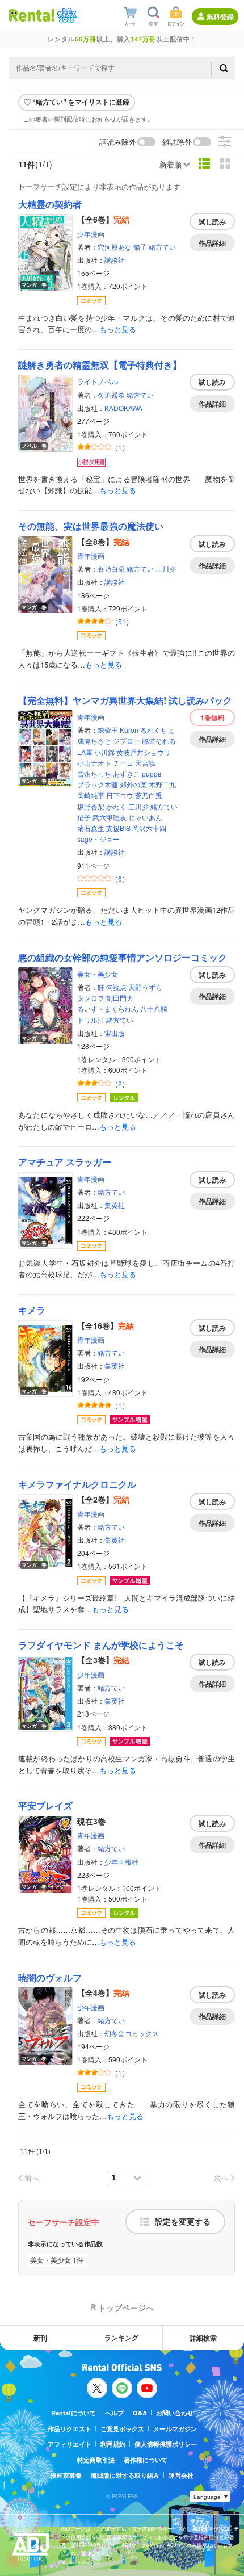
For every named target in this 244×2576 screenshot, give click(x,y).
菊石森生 (91, 828)
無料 (213, 718)
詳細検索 (203, 2338)
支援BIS (118, 828)
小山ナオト (94, 763)
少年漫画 (91, 234)
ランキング (121, 2338)
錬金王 (108, 730)
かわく (116, 806)
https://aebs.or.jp (81, 2562)
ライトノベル (98, 381)
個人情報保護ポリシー (166, 2444)
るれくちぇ (157, 730)
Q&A (140, 2413)
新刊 (40, 2338)
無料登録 (220, 16)
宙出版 (115, 1033)
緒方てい (162, 247)
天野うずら (145, 987)
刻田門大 (120, 998)
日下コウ (120, 795)
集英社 (115, 1205)
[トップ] (32, 15)
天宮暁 (145, 763)
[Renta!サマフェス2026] (66, 15)
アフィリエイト (70, 2444)
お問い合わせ (175, 2413)
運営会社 (181, 2475)
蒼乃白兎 (111, 569)
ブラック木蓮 (98, 784)
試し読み (212, 221)
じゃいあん (145, 817)
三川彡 (166, 569)
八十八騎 (154, 1008)
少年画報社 (121, 1862)
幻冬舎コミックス (132, 2033)
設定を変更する (183, 2222)
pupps (152, 773)
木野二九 (162, 784)
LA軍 (85, 752)
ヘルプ (114, 2413)
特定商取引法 (96, 2460)
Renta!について (73, 2413)
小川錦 (104, 752)
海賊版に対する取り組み (125, 2475)
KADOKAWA (123, 408)
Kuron (129, 730)
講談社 (115, 260)
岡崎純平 (91, 795)
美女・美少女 (98, 974)
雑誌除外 (177, 142)
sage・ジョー (98, 839)
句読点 (116, 987)
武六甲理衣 (110, 817)
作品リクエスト (70, 2429)
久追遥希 (111, 395)
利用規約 (113, 2444)
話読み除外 (118, 142)
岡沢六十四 (149, 828)
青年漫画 (91, 555)
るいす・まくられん (108, 1008)
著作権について (146, 2460)
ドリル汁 (91, 1020)
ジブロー (127, 741)
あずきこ (127, 773)
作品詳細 (212, 243)
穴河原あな (115, 247)
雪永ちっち (94, 773)
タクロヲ (91, 998)
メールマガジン (175, 2429)
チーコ (123, 763)
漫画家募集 (66, 2475)
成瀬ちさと (94, 741)
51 (122, 621)
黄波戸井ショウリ (144, 752)
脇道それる (159, 741)
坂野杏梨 (91, 806)
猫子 (140, 247)
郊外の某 (133, 784)
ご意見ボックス (122, 2429)
